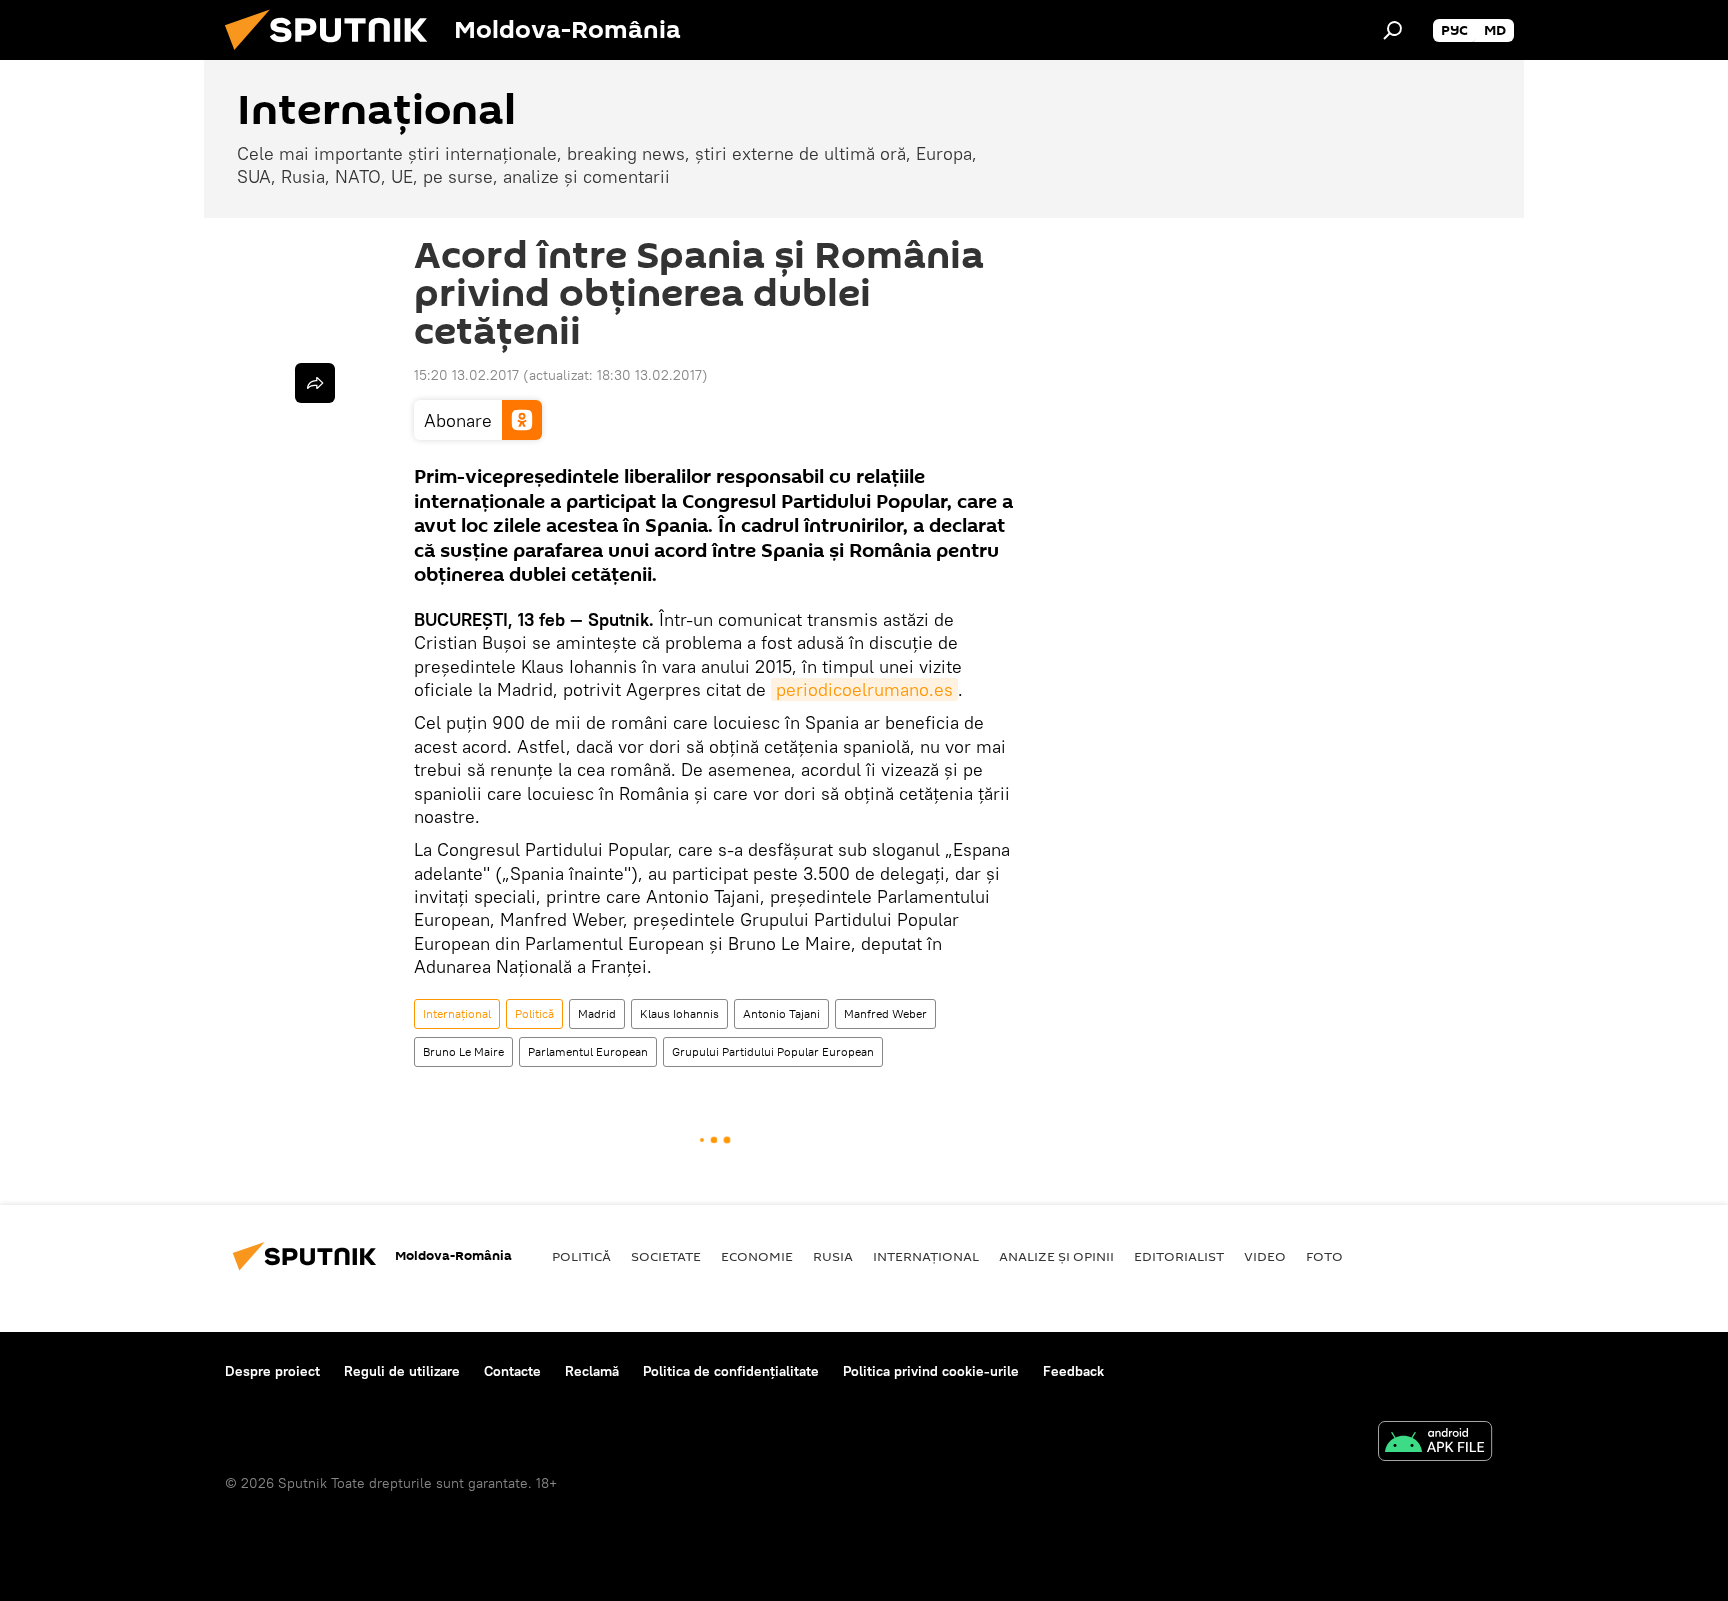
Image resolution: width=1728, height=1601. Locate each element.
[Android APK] (1435, 1443)
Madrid (597, 1013)
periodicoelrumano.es (864, 689)
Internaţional (457, 1013)
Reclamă (592, 1371)
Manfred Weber (885, 1013)
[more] (315, 383)
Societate (666, 1256)
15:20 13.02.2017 (466, 375)
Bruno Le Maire (463, 1051)
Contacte (512, 1371)
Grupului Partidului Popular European (773, 1051)
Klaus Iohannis (679, 1013)
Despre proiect (272, 1371)
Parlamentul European (588, 1051)
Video (1265, 1256)
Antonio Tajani (781, 1013)
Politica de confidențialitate (731, 1371)
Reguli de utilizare (402, 1371)
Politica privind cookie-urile (931, 1371)
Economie (757, 1256)
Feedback (1073, 1371)
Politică (534, 1013)
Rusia (833, 1256)
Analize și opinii (1056, 1256)
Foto (1324, 1256)
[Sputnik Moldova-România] (334, 55)
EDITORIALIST (1179, 1256)
